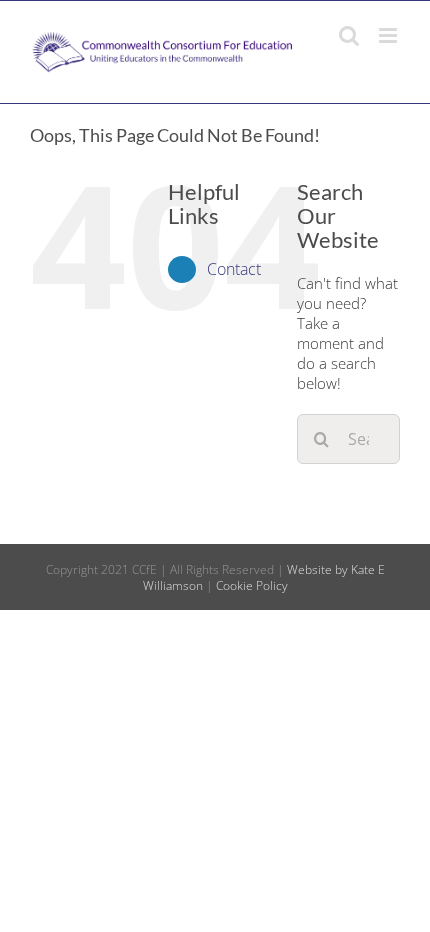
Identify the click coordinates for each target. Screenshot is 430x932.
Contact (234, 269)
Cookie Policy (252, 585)
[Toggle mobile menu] (389, 35)
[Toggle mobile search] (349, 35)
